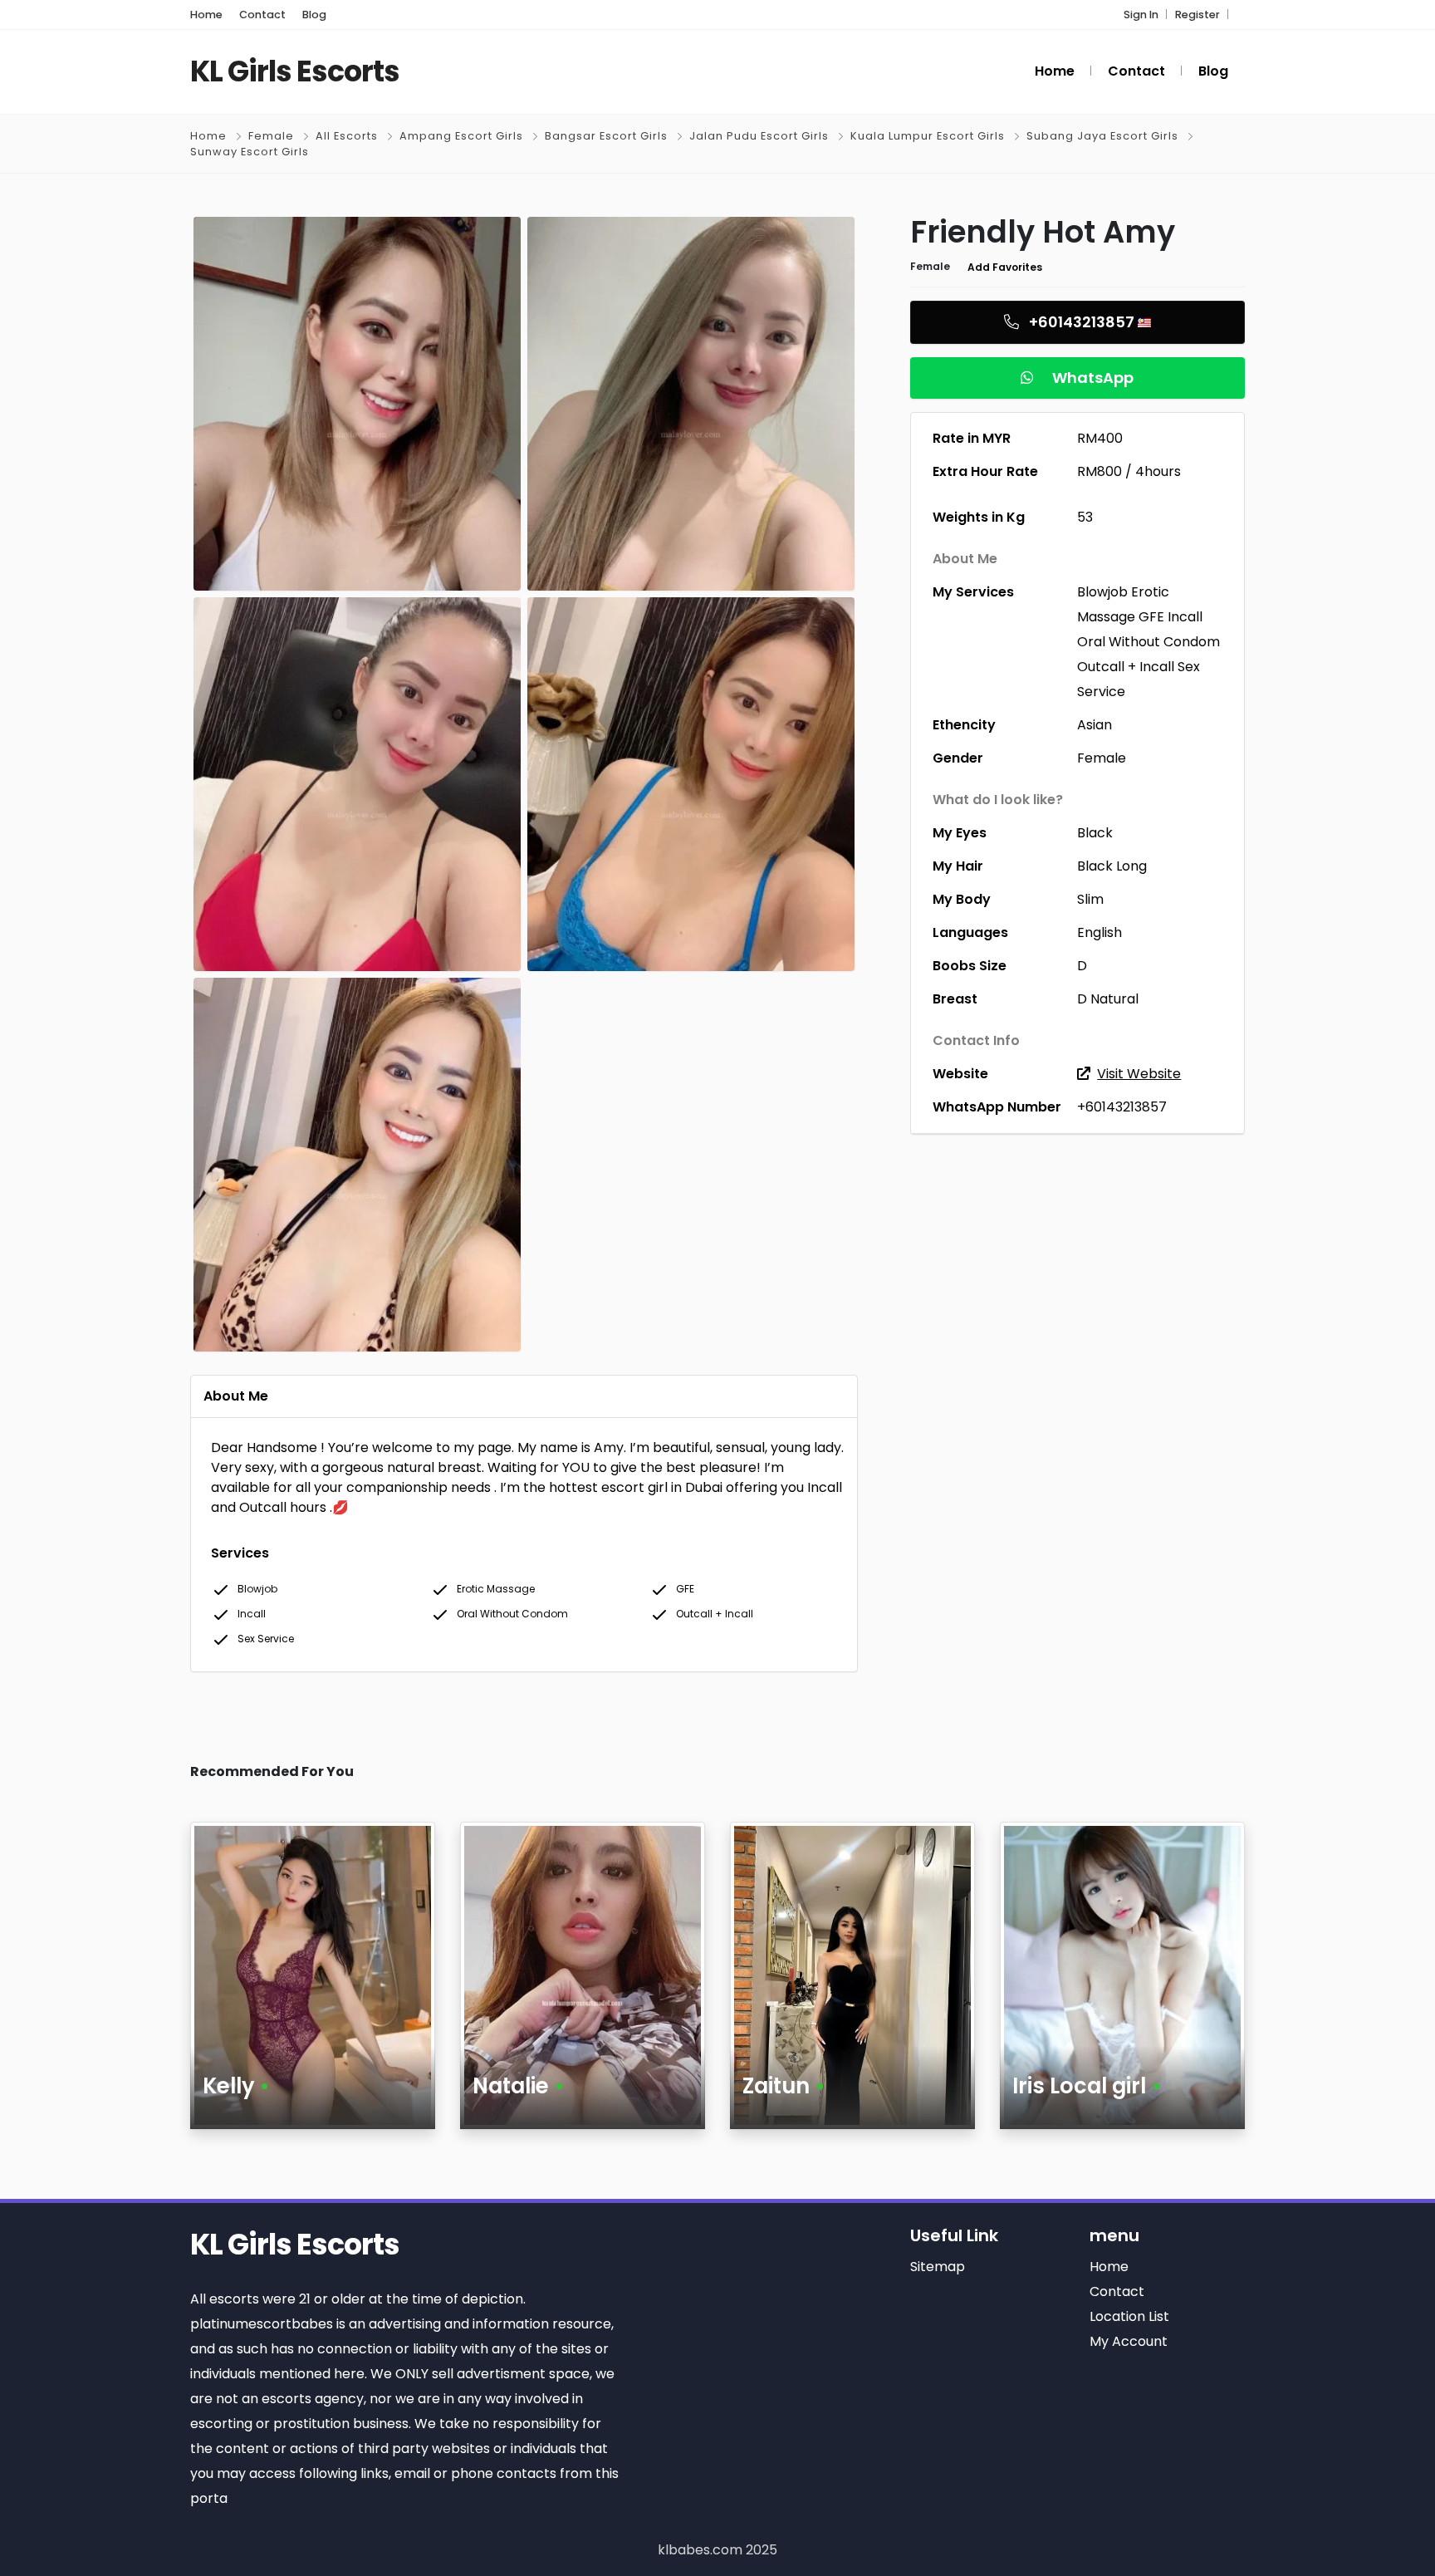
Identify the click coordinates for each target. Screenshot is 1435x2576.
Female (271, 136)
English (1100, 932)
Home (208, 136)
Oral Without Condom (1148, 642)
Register (1197, 15)
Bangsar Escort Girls (606, 136)
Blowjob (1102, 592)
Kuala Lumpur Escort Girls (928, 136)
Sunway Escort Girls (250, 152)
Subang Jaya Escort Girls (1102, 136)
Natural (1114, 999)
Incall (1185, 617)
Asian (1095, 725)
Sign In (1141, 15)
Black (1095, 833)
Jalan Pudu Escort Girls (759, 136)
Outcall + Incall (1126, 667)
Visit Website (1139, 1074)
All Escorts (347, 136)
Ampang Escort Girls (461, 136)
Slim (1090, 899)
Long (1131, 866)
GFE (1151, 617)
